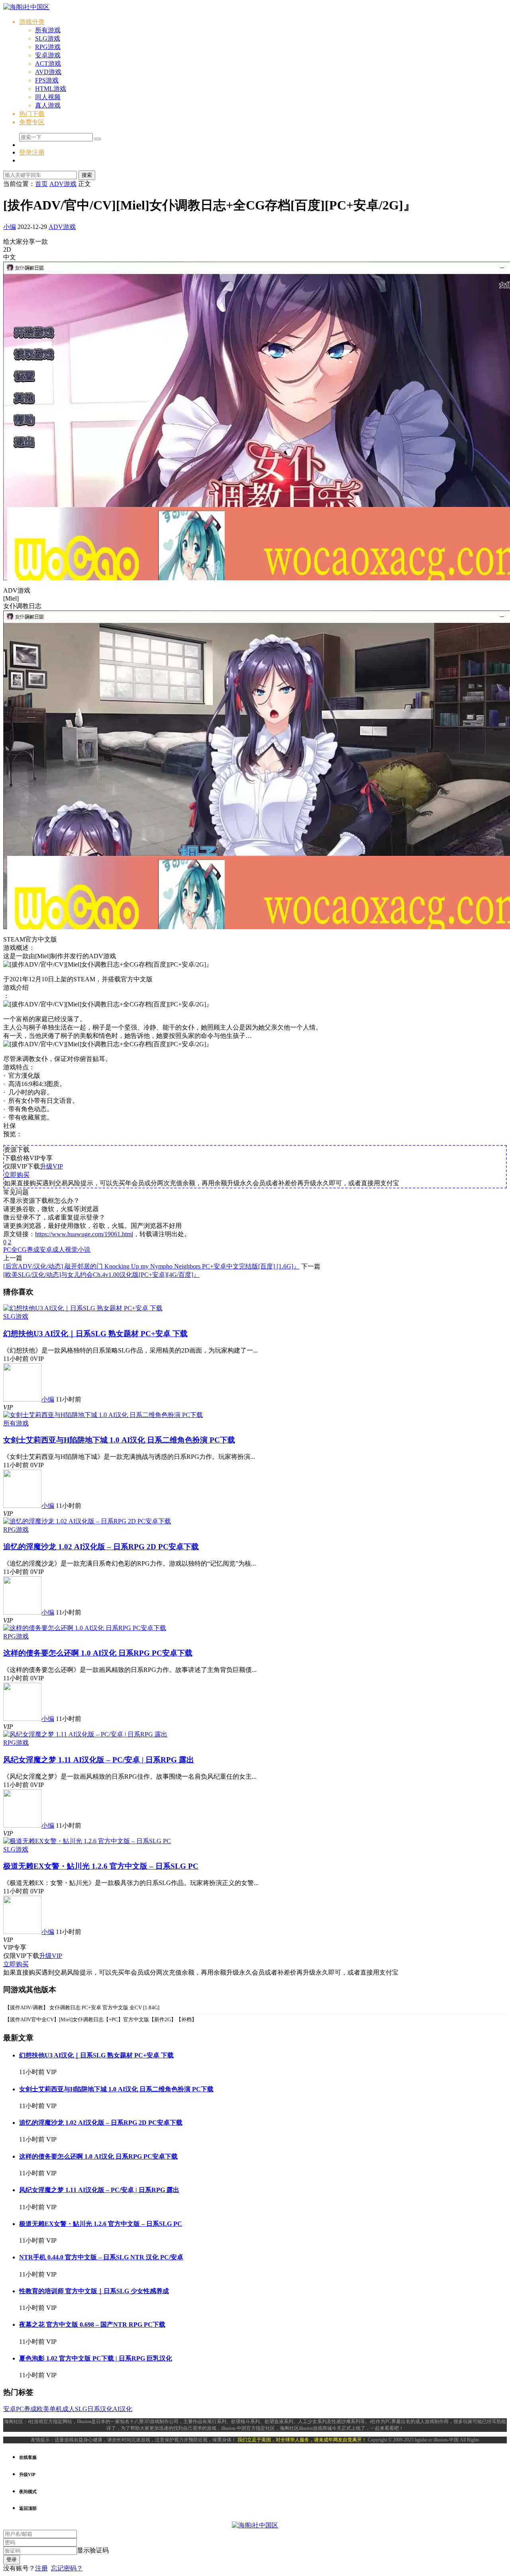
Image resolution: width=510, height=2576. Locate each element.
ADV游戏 (62, 227)
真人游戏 (48, 105)
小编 (10, 227)
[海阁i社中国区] (26, 7)
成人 (59, 1250)
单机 (56, 2409)
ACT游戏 (48, 64)
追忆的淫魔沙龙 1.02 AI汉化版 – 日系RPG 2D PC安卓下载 (101, 1547)
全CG (19, 1250)
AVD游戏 (48, 72)
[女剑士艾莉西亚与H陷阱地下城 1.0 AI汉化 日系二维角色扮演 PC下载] (103, 1415)
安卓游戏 (48, 55)
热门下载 (32, 114)
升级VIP (51, 1166)
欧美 (43, 2409)
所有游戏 (48, 30)
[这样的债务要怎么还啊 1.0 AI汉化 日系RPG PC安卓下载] (85, 1628)
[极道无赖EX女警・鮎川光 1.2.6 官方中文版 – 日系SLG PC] (87, 1841)
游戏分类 (32, 22)
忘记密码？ (67, 2568)
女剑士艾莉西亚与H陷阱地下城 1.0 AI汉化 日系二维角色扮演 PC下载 (119, 1440)
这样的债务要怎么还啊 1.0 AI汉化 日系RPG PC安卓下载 (98, 1653)
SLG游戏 (48, 38)
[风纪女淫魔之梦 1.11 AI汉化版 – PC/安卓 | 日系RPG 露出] (85, 1734)
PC (7, 1250)
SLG (81, 2409)
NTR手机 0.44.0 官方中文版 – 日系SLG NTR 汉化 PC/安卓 (101, 2257)
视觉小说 (78, 1250)
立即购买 (17, 1175)
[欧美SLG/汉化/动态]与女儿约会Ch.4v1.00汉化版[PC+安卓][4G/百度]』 (101, 1275)
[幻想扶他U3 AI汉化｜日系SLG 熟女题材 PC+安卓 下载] (83, 1308)
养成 (33, 1250)
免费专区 (32, 122)
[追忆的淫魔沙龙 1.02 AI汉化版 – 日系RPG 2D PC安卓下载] (87, 1521)
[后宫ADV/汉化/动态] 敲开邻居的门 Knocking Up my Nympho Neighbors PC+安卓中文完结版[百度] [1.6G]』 (151, 1266)
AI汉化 (123, 2409)
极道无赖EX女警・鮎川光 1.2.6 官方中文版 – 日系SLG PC (101, 1866)
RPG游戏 (48, 47)
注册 (41, 2568)
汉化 (106, 2409)
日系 (94, 2409)
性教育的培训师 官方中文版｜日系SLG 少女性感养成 (94, 2291)
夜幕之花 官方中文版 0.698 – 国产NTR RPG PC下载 (92, 2324)
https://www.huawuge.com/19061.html (84, 1234)
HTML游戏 (51, 89)
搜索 (87, 175)
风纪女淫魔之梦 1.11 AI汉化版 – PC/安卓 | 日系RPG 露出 (99, 1760)
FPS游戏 (47, 80)
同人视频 (48, 97)
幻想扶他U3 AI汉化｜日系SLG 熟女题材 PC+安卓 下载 (95, 1334)
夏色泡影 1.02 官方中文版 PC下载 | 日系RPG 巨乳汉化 (96, 2358)
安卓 (46, 1250)
